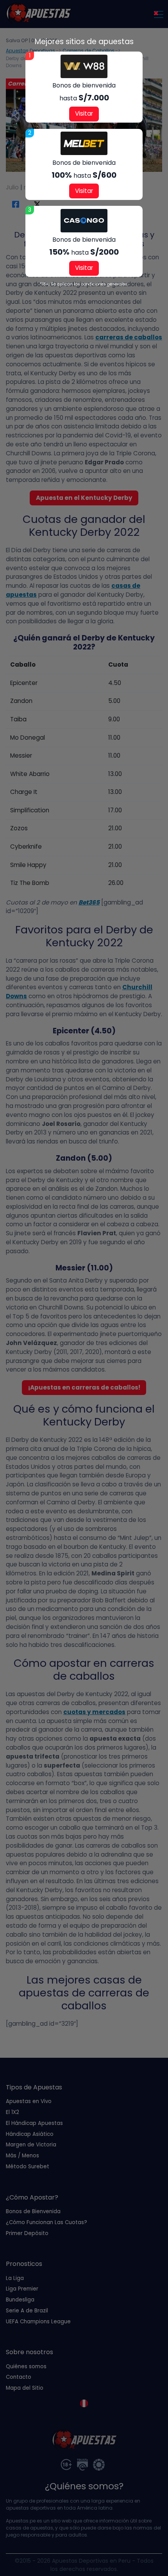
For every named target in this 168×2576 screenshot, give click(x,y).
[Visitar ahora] (84, 66)
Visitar (84, 113)
